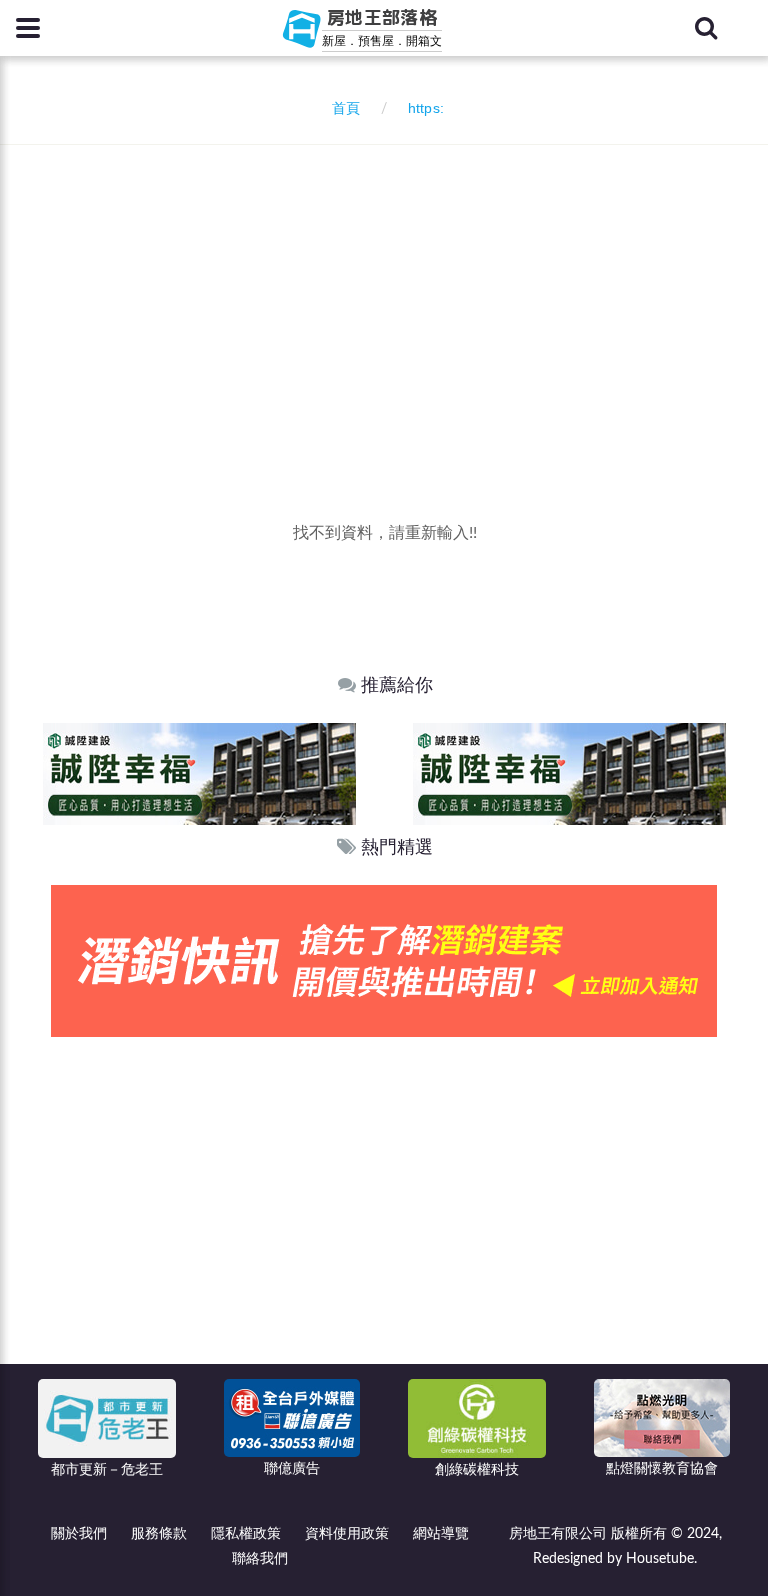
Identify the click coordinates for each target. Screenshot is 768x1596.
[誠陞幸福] (199, 773)
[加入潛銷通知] (384, 960)
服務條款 (159, 1534)
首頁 (342, 109)
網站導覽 (441, 1534)
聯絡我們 (260, 1559)
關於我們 (79, 1534)
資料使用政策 (347, 1534)
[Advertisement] (391, 295)
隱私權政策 (246, 1534)
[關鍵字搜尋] (706, 28)
